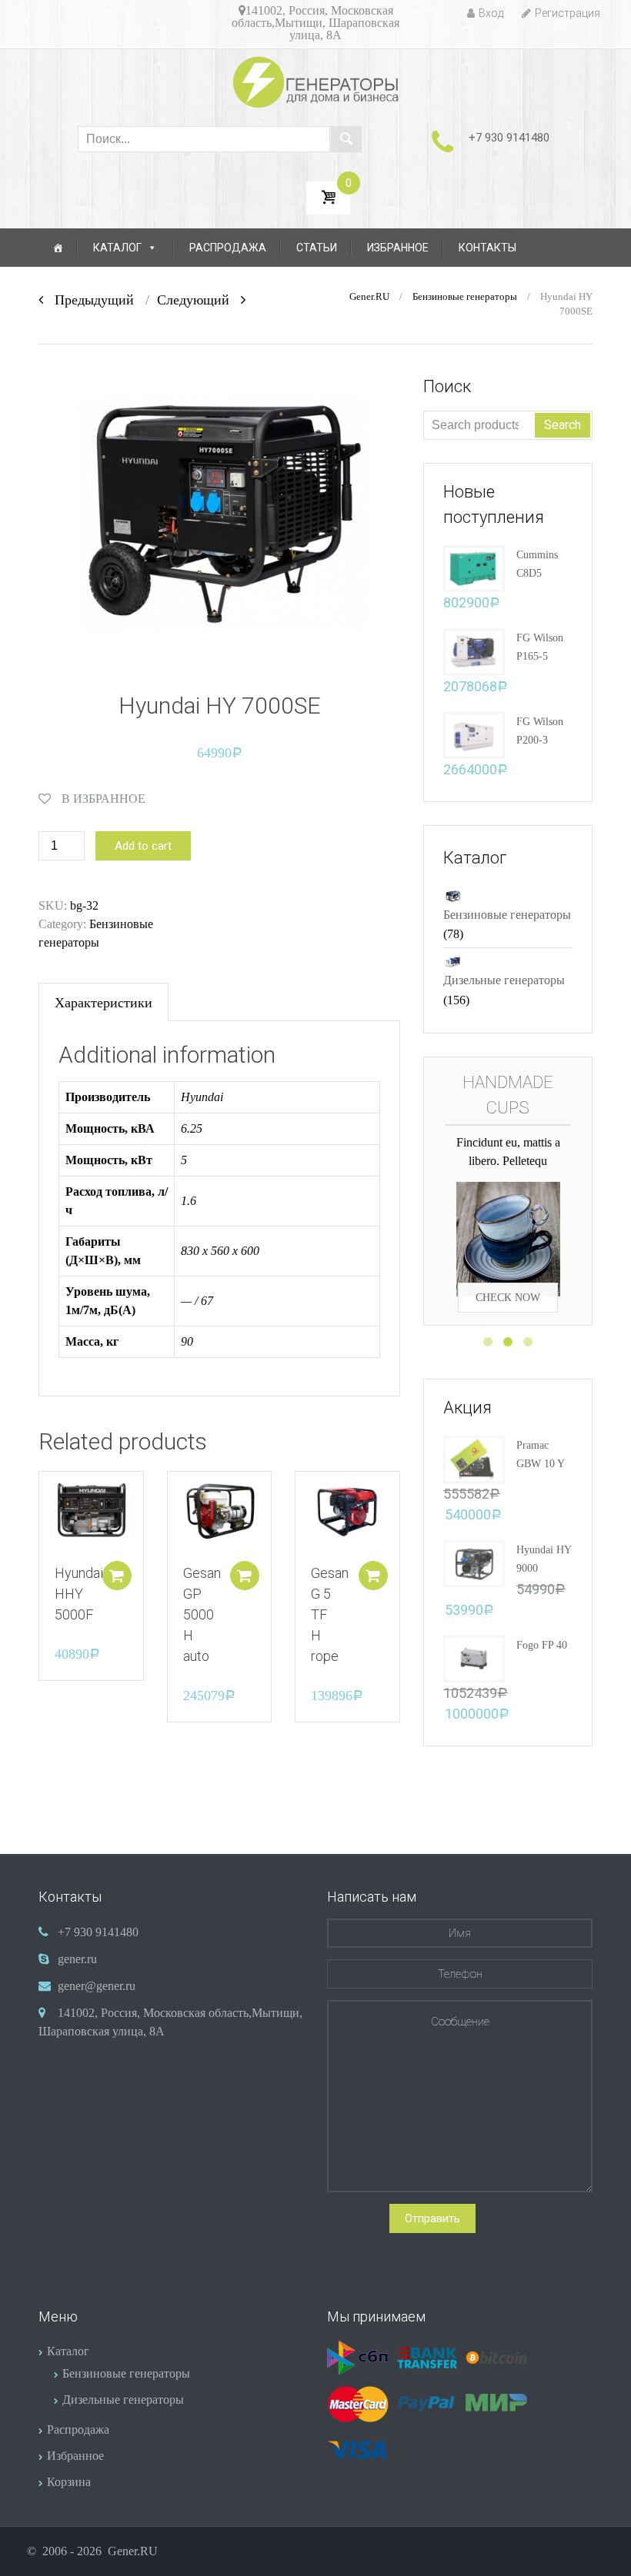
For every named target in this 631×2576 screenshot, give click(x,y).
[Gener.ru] (316, 82)
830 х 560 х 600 (220, 1251)
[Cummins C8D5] (474, 567)
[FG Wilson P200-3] (474, 734)
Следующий (199, 300)
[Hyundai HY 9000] (474, 1562)
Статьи (317, 248)
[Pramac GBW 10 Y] (474, 1458)
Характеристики (103, 1003)
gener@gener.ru (97, 1986)
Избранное (398, 248)
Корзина (69, 2482)
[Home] (58, 248)
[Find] (346, 139)
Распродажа (228, 248)
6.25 (192, 1128)
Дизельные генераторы (504, 980)
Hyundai (202, 1097)
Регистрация (568, 13)
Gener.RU (369, 297)
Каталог (117, 248)
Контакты (487, 248)
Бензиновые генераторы (465, 297)
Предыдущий (88, 300)
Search (563, 425)
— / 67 (197, 1301)
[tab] (103, 1002)
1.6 (189, 1201)
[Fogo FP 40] (474, 1657)
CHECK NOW (508, 1267)
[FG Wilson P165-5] (474, 651)
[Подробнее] (91, 1511)
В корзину (117, 1576)
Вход (491, 13)
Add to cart (143, 846)
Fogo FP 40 (542, 1645)
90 (187, 1341)
